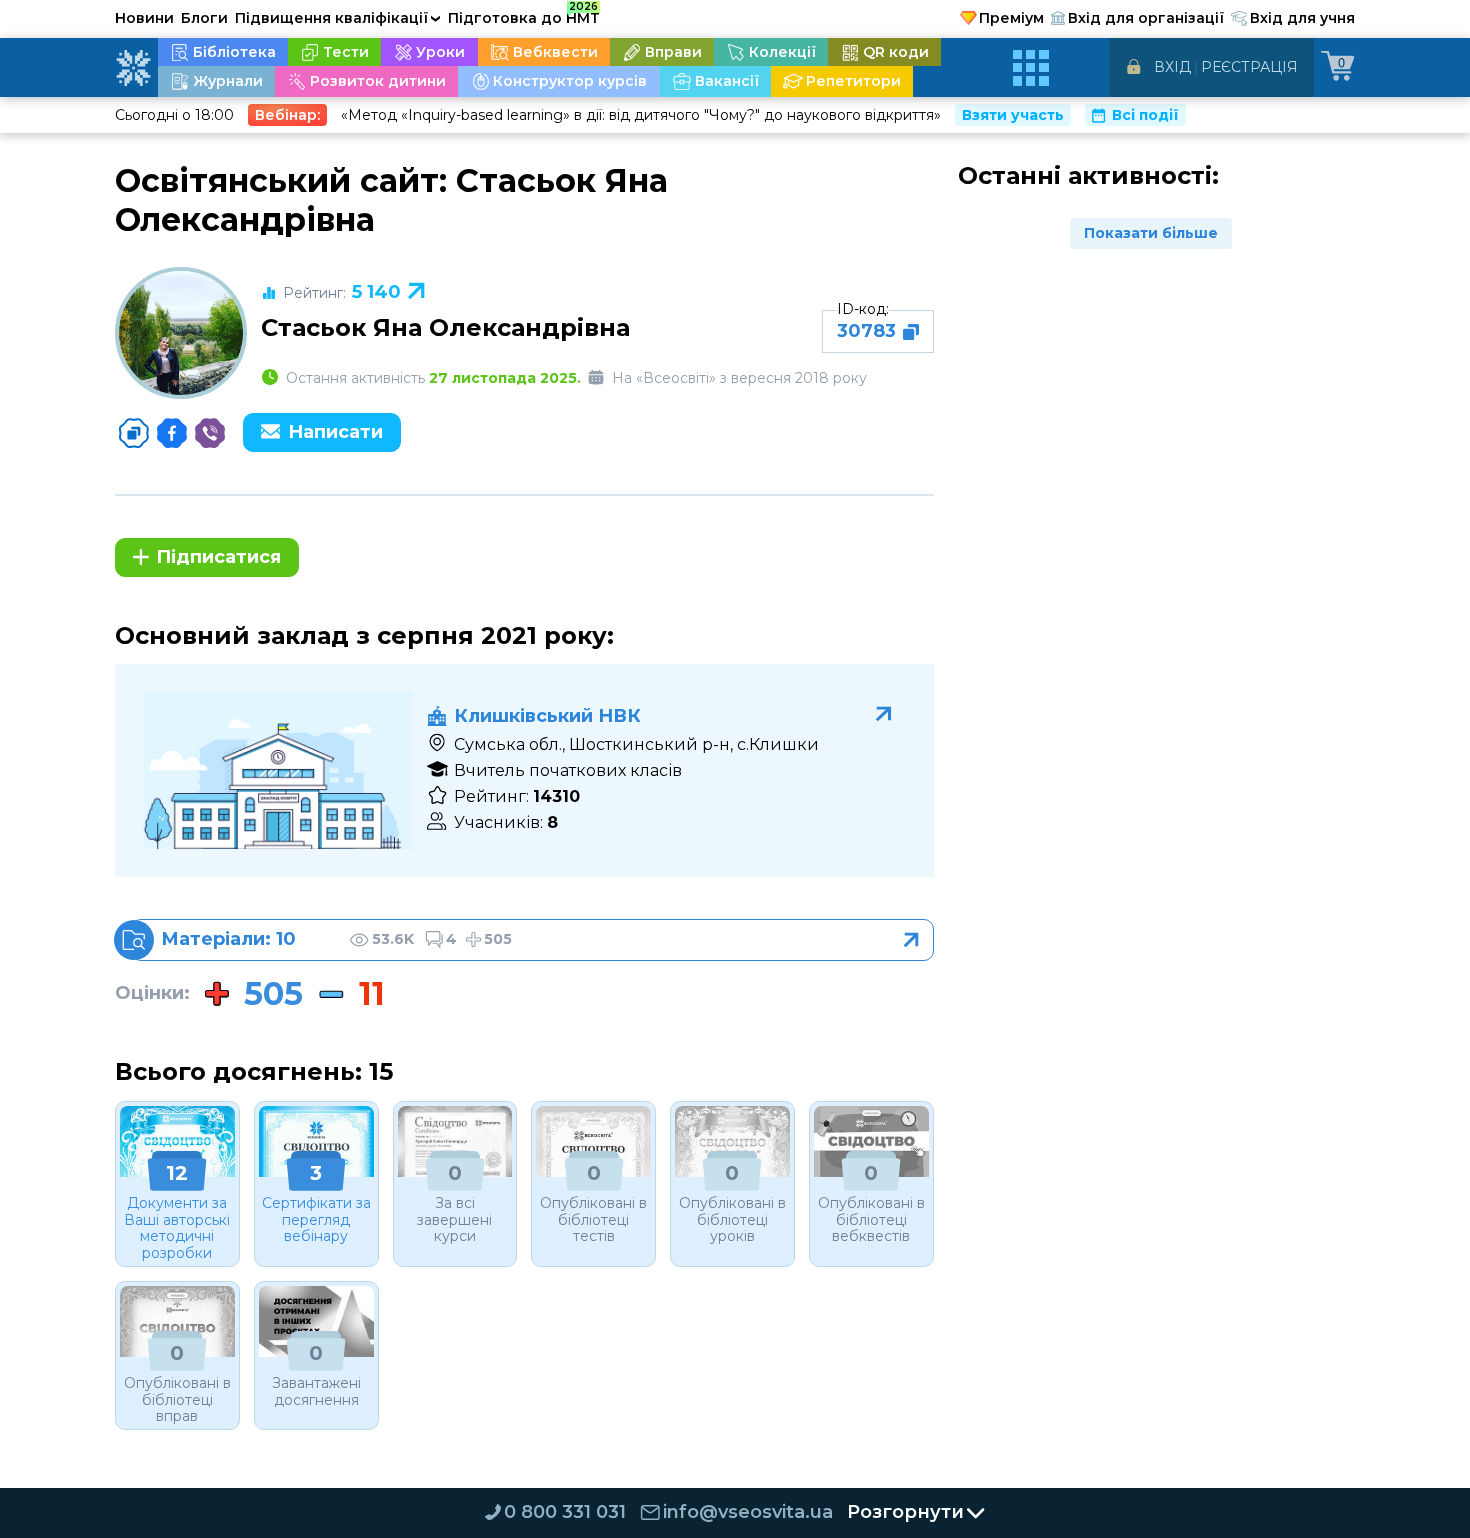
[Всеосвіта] (133, 68)
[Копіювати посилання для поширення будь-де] (134, 433)
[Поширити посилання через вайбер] (210, 433)
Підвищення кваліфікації (338, 18)
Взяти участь (1013, 115)
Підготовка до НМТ (524, 15)
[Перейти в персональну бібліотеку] (532, 940)
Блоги (204, 18)
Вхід (1172, 67)
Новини (144, 18)
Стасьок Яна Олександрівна (445, 327)
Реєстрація (1249, 67)
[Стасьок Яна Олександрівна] (181, 333)
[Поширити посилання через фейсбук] (172, 433)
